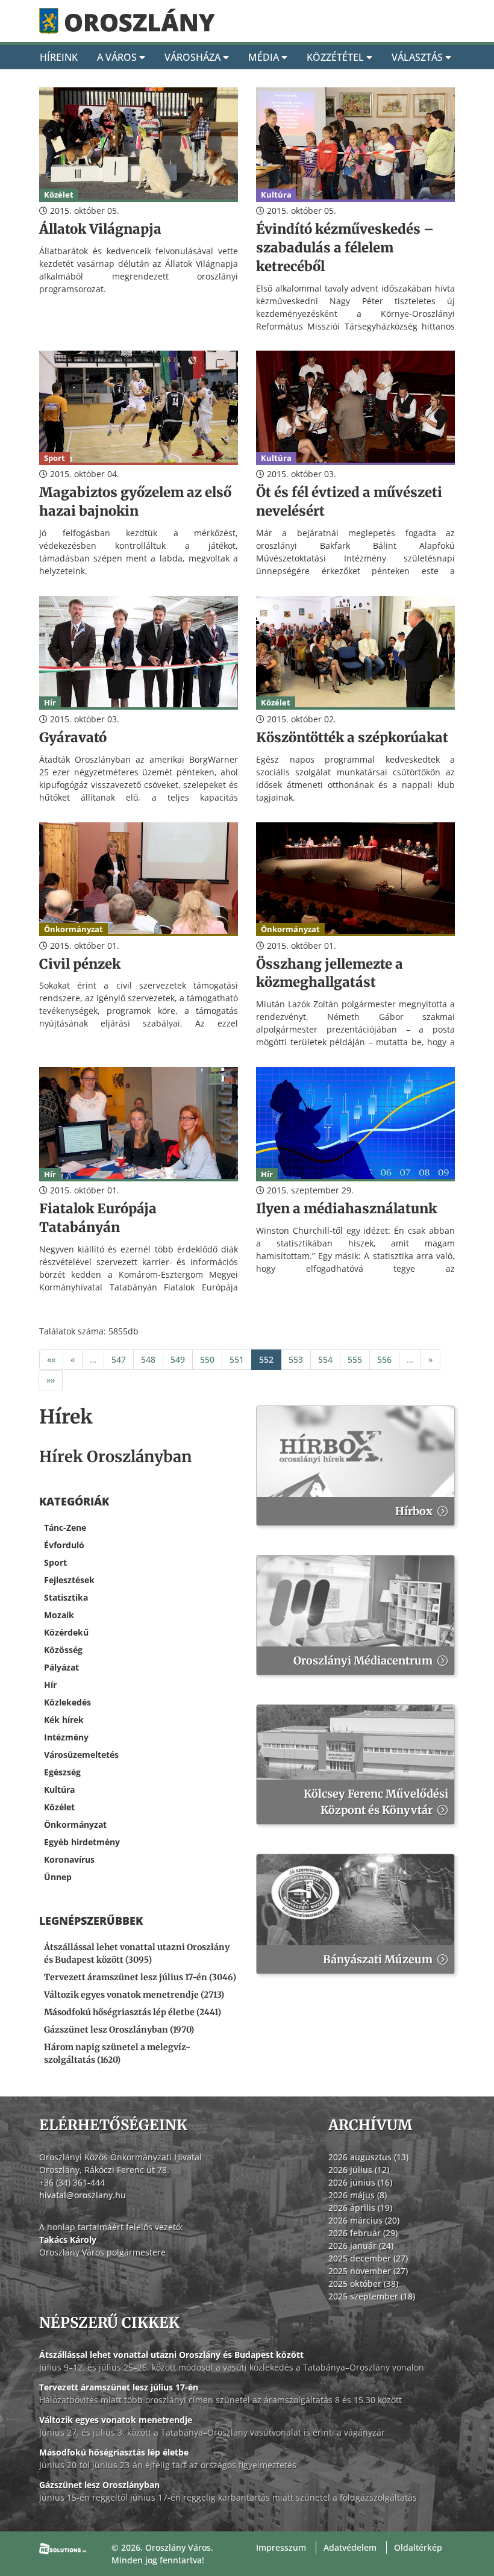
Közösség (63, 1650)
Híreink (59, 57)
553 (296, 1359)
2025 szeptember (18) (372, 2296)
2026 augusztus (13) (368, 2157)
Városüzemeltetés (81, 1755)
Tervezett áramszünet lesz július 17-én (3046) (140, 1977)
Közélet (59, 1807)
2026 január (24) (361, 2246)
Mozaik (59, 1615)
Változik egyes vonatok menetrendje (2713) (134, 1995)
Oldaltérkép (418, 2547)
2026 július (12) (359, 2170)
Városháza (194, 57)
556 (384, 1359)
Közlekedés (67, 1702)
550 (207, 1359)
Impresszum (281, 2547)
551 (237, 1359)
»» (51, 1380)
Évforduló (64, 1545)
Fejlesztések (69, 1580)
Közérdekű (66, 1632)
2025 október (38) (363, 2284)
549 (178, 1359)
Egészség (62, 1772)
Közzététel (336, 57)
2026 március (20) (364, 2220)
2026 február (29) (363, 2233)
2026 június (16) (360, 2182)
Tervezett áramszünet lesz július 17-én (119, 2387)
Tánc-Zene (65, 1527)
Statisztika (66, 1597)
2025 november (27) (368, 2271)
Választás (418, 57)
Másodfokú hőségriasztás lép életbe (114, 2452)
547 (119, 1359)
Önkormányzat (75, 1824)
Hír (50, 1685)
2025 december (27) (368, 2258)
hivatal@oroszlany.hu (83, 2195)
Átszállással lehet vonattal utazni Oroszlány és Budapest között (171, 2355)
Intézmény (66, 1737)
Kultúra (59, 1790)
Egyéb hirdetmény (82, 1842)
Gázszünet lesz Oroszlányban (99, 2485)
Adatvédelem (350, 2547)
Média (265, 57)
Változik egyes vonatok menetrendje (116, 2420)
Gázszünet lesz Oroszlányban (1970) (119, 2030)
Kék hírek (64, 1720)
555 (355, 1359)
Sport (55, 1562)
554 (325, 1359)
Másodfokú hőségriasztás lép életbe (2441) (133, 2012)
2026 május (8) (358, 2195)
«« (51, 1359)
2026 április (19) (360, 2208)
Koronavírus (69, 1859)
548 (148, 1359)
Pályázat (61, 1667)
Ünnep (58, 1877)
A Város (118, 57)
